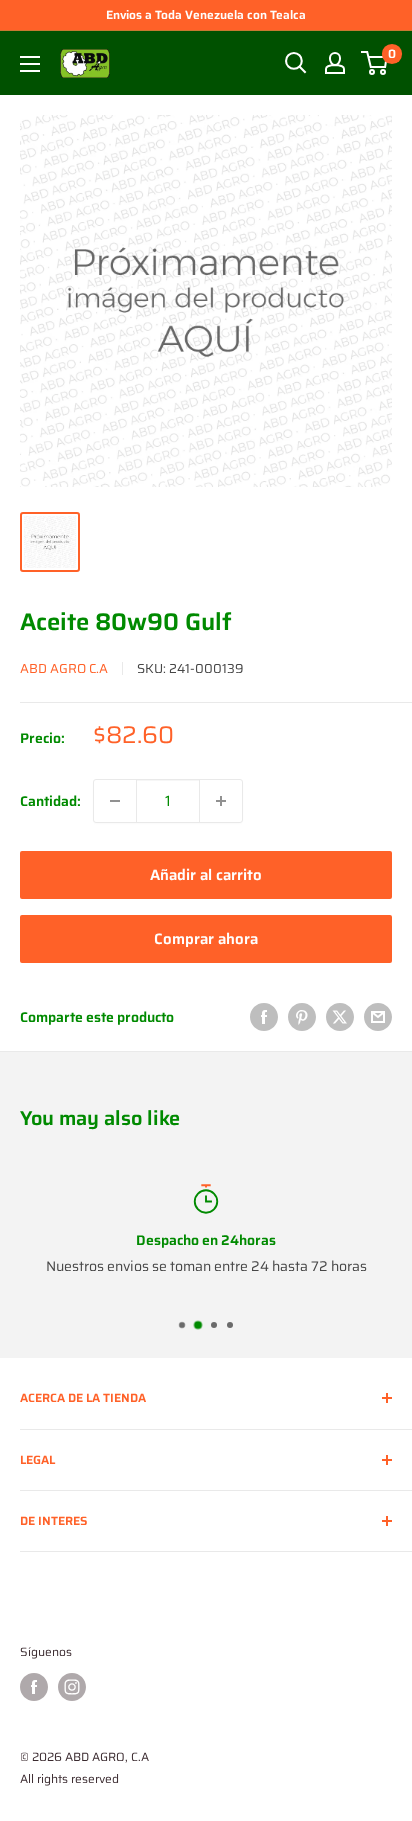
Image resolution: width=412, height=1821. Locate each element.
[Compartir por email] (378, 1017)
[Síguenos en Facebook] (34, 1687)
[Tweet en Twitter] (340, 1017)
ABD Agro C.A (64, 668)
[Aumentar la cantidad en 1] (221, 801)
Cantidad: (50, 801)
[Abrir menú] (30, 64)
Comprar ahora (206, 939)
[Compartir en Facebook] (264, 1017)
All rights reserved (69, 1778)
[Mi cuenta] (335, 63)
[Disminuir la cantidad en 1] (115, 801)
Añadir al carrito (206, 875)
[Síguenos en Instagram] (72, 1687)
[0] (375, 63)
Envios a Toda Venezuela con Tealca (206, 14)
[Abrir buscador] (296, 63)
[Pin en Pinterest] (302, 1017)
